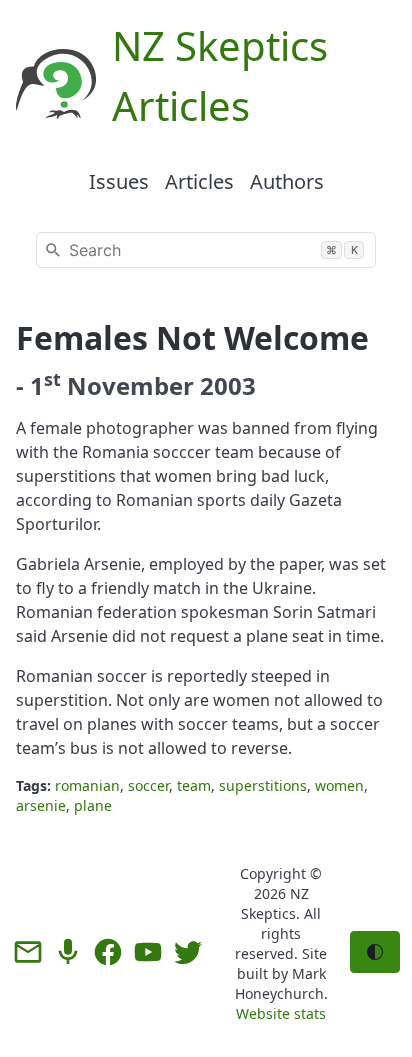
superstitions (263, 785)
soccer (148, 785)
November (130, 385)
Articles (199, 181)
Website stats (281, 1013)
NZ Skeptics (275, 903)
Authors (287, 181)
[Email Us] (28, 952)
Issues (119, 181)
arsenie (41, 805)
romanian (87, 785)
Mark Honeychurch (280, 983)
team (194, 785)
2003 (228, 385)
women (339, 785)
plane (93, 805)
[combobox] (206, 250)
